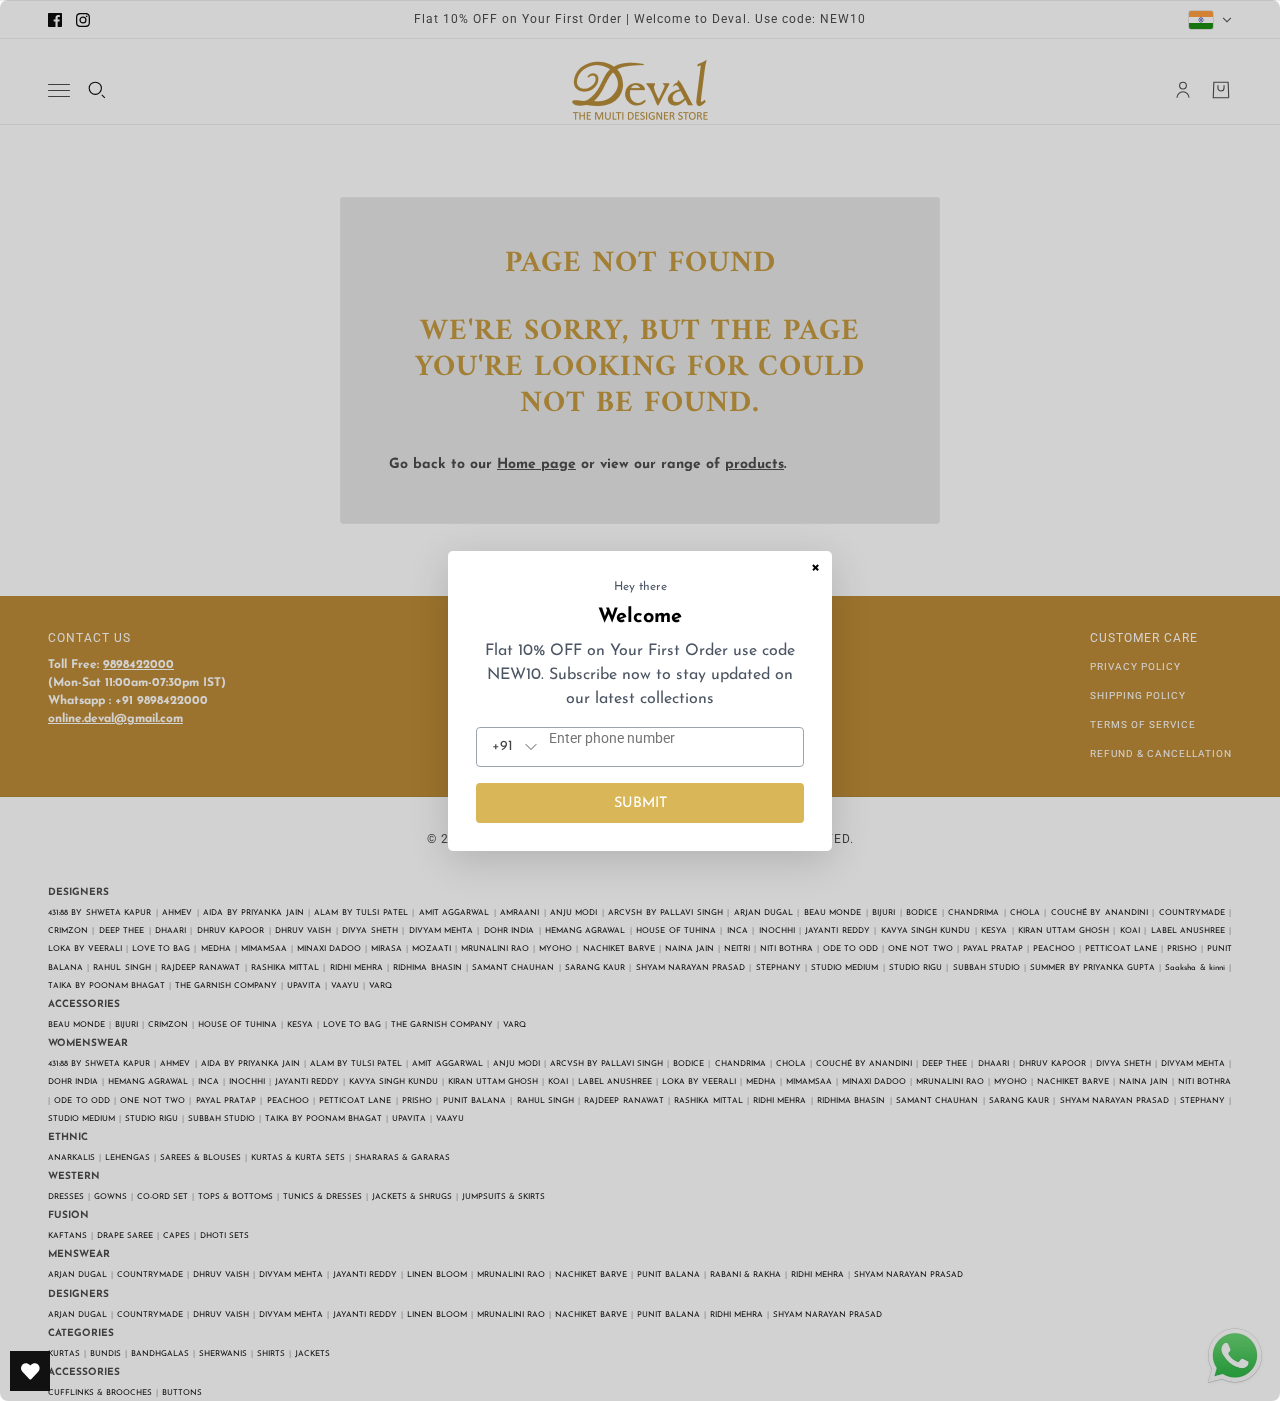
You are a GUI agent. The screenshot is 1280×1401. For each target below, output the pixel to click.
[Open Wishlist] (30, 1371)
